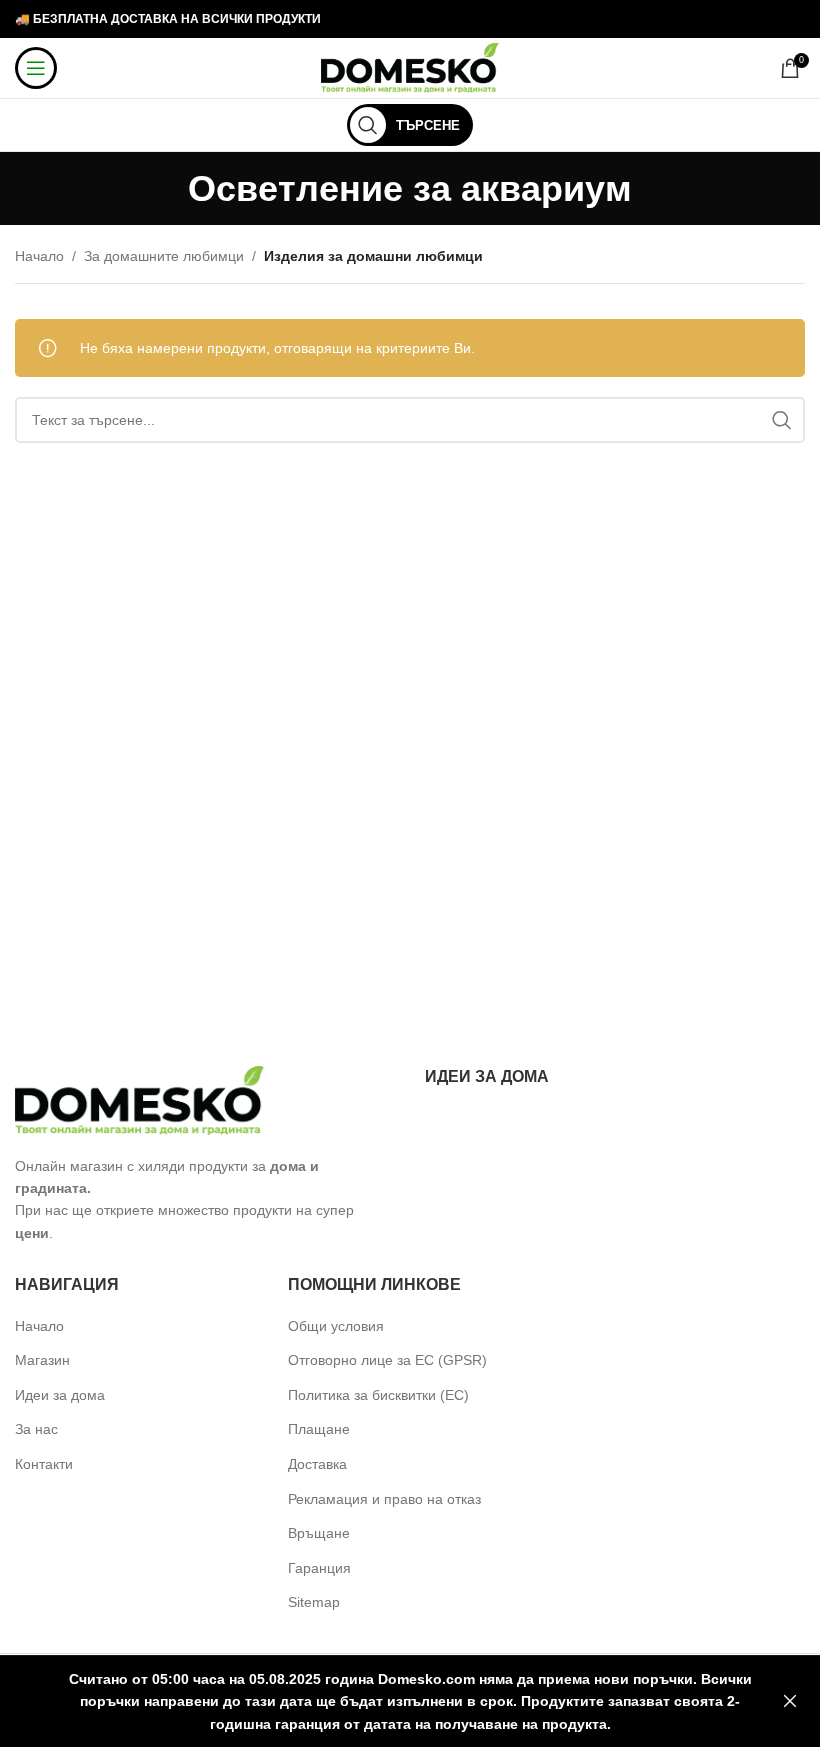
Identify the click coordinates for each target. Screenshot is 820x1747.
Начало (39, 256)
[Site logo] (410, 67)
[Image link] (140, 1099)
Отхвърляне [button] (790, 1701)
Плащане (319, 1429)
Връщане (319, 1533)
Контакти (44, 1464)
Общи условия (336, 1326)
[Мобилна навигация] (36, 68)
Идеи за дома (60, 1395)
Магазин (42, 1360)
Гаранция (319, 1568)
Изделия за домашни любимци (373, 256)
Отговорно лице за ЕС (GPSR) (387, 1360)
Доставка (317, 1464)
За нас (36, 1429)
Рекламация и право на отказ (384, 1499)
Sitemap (314, 1602)
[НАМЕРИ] (782, 420)
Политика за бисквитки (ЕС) (378, 1395)
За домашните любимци (164, 256)
